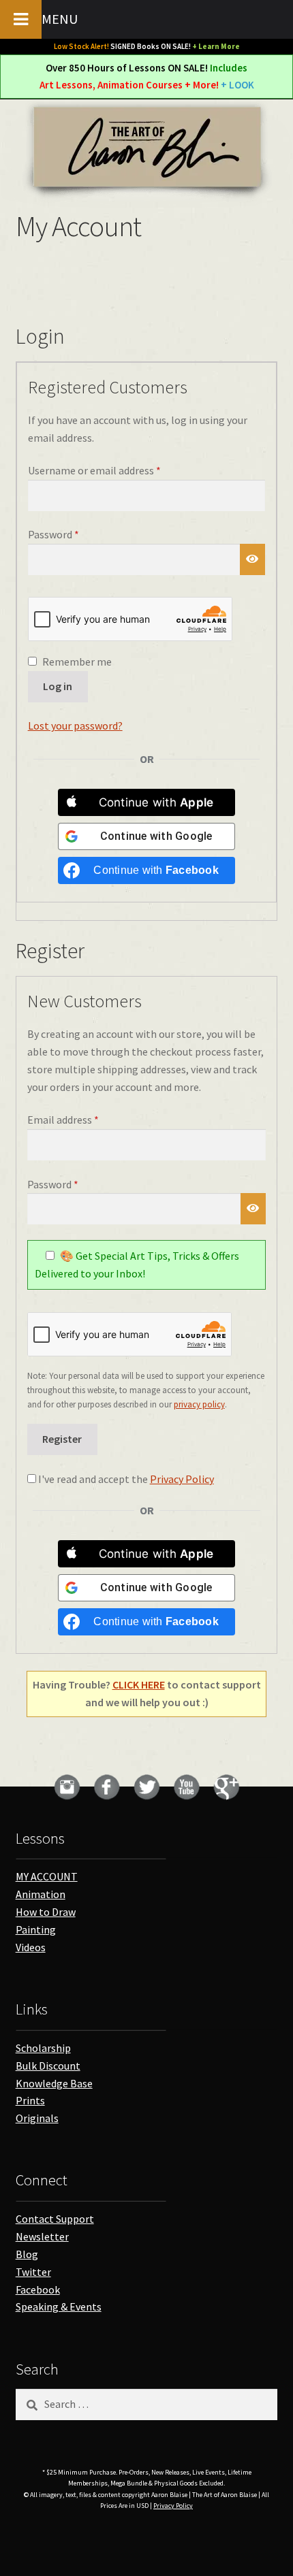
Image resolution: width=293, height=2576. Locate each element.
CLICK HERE (139, 1684)
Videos (31, 1947)
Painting (36, 1929)
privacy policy (199, 1404)
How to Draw (46, 1912)
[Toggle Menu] (21, 19)
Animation (41, 1894)
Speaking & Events (59, 2306)
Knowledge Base (54, 2083)
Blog (27, 2254)
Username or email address (114, 470)
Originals (37, 2118)
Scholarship (43, 2048)
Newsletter (42, 2236)
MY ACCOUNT (47, 1876)
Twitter (33, 2272)
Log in (58, 686)
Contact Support (55, 2219)
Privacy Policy (182, 1479)
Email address (83, 1119)
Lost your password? (75, 725)
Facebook (38, 2289)
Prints (30, 2100)
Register (62, 1439)
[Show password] (253, 559)
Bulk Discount (48, 2066)
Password (74, 534)
